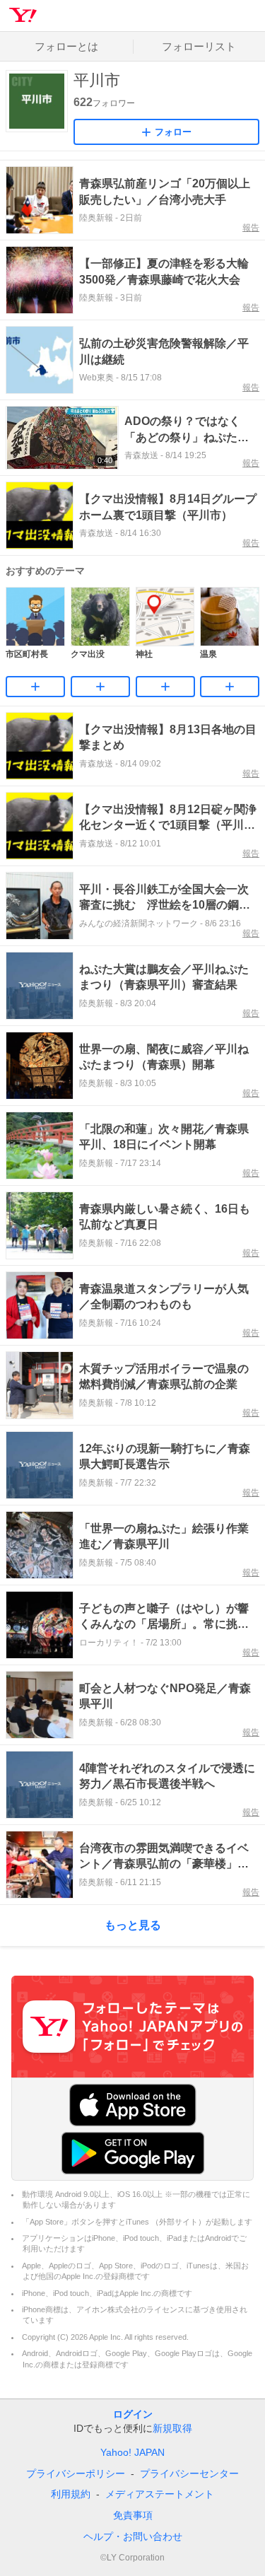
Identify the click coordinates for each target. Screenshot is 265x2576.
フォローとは (66, 46)
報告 (251, 228)
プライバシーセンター (189, 2473)
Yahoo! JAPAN (132, 2452)
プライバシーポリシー (76, 2473)
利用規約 (71, 2494)
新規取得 (172, 2428)
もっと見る (133, 1925)
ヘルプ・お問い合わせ (133, 2536)
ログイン (133, 2414)
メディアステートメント (160, 2494)
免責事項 (133, 2515)
